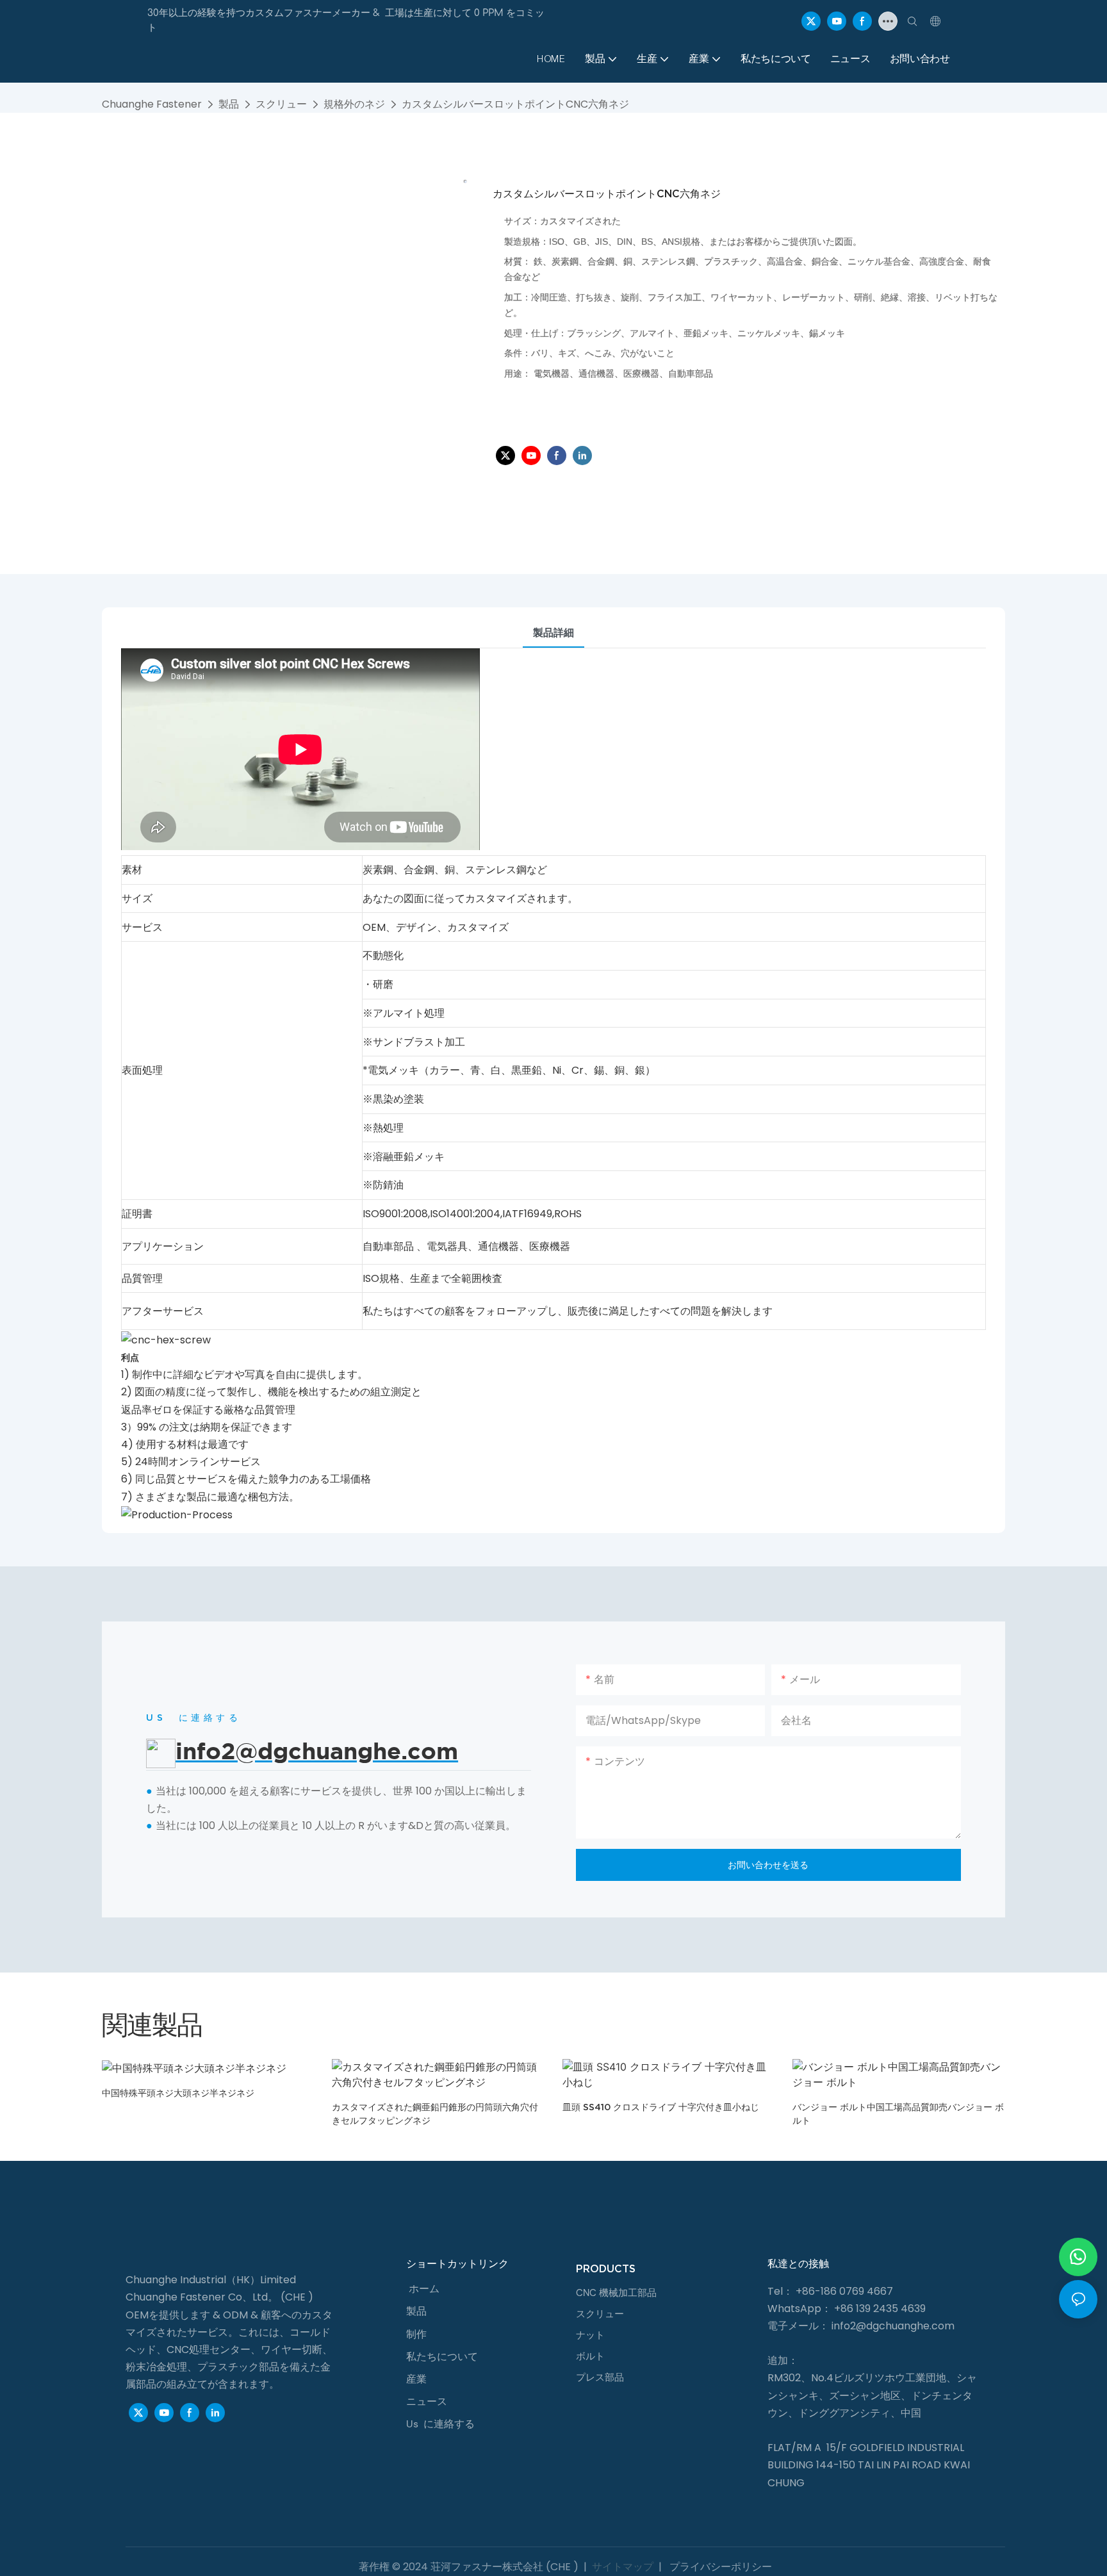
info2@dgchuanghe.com (893, 2326)
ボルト (590, 2356)
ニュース (427, 2401)
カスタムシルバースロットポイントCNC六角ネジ (515, 104)
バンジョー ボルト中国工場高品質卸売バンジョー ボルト (898, 2114)
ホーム (424, 2289)
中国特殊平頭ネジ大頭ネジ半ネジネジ (178, 2093)
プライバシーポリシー (719, 2567)
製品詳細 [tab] (553, 633)
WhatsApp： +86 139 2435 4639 (847, 2309)
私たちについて (442, 2357)
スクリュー (281, 104)
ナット (590, 2335)
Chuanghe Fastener (152, 104)
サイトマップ (623, 2567)
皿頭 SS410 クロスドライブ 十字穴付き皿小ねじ (661, 2107)
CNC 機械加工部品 (616, 2293)
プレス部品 (600, 2377)
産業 (416, 2379)
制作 (416, 2334)
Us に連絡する (440, 2424)
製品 (229, 104)
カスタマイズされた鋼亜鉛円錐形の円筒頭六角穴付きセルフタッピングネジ (435, 2114)
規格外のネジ (354, 104)
